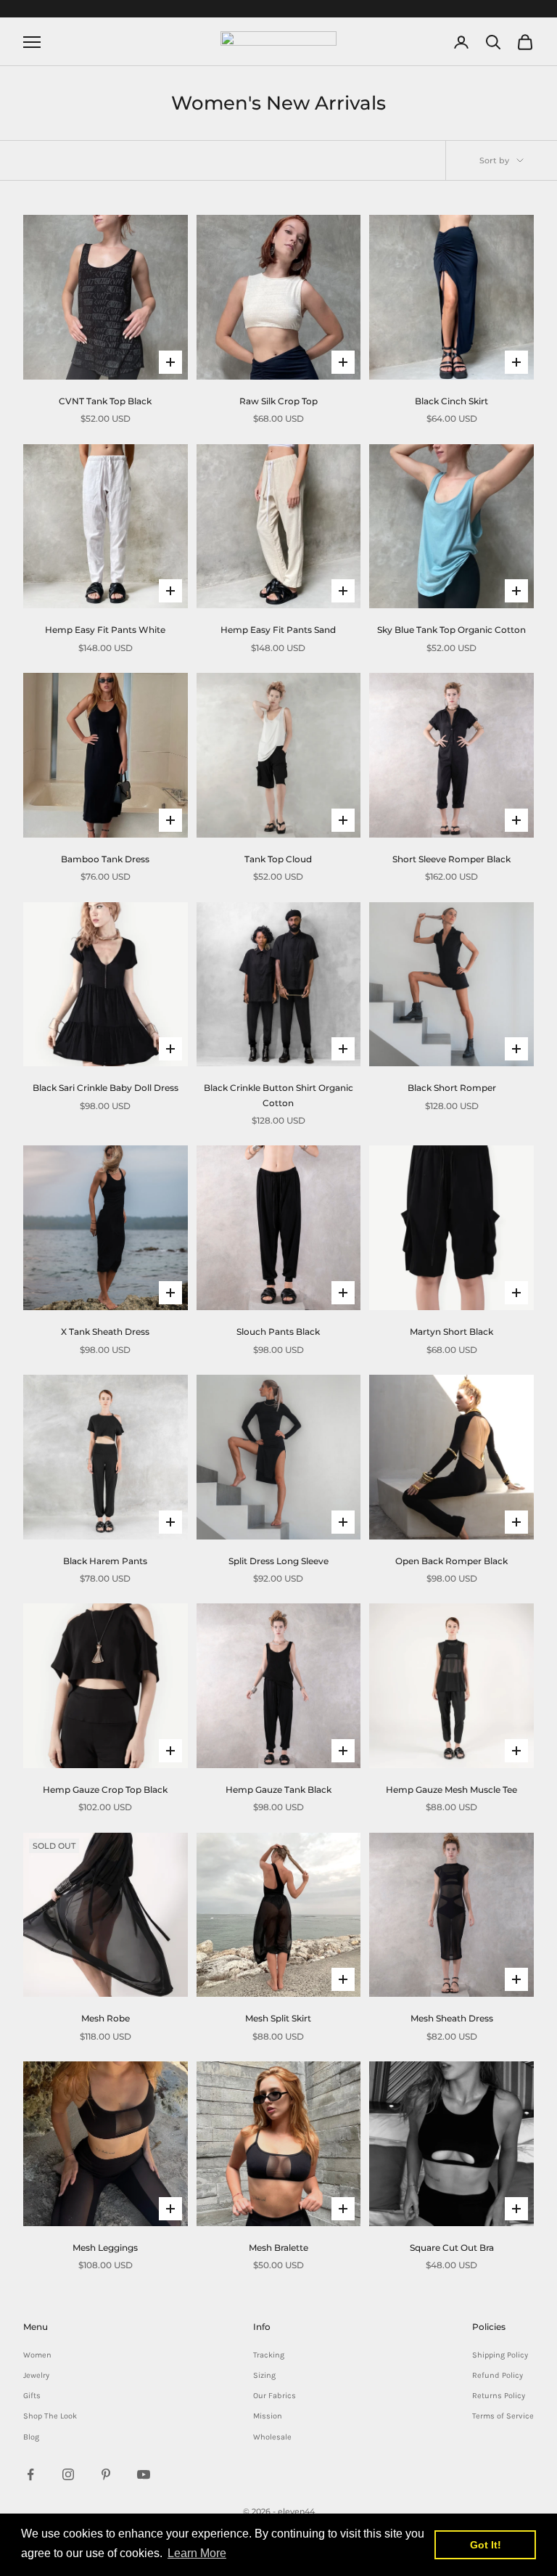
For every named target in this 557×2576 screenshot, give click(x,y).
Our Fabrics (275, 2396)
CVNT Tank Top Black (105, 401)
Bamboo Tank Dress (105, 859)
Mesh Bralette (278, 2248)
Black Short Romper (452, 1088)
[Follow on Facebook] (30, 2474)
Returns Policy (499, 2396)
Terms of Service (503, 2416)
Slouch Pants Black (278, 1332)
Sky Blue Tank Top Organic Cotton (451, 630)
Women (37, 2355)
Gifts (32, 2396)
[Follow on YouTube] (144, 2474)
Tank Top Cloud (278, 859)
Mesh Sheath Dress (452, 2018)
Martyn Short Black (451, 1332)
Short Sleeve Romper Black (451, 859)
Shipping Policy (500, 2355)
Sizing (264, 2375)
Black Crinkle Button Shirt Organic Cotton (278, 1095)
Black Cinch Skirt (451, 401)
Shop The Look (50, 2416)
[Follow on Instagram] (68, 2474)
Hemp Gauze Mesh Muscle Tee (451, 1790)
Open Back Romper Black (451, 1561)
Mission (268, 2416)
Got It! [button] (486, 2545)
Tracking (269, 2355)
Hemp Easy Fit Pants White (105, 630)
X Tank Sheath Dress (105, 1332)
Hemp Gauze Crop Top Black (105, 1790)
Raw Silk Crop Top (278, 401)
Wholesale (272, 2437)
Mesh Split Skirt (278, 2018)
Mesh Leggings (105, 2248)
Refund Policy (498, 2375)
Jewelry (36, 2375)
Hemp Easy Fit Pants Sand (278, 630)
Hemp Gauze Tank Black (278, 1790)
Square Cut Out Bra (452, 2248)
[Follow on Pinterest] (106, 2474)
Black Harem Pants (105, 1561)
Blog (31, 2437)
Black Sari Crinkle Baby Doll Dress (106, 1088)
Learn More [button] (197, 2553)
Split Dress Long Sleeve (278, 1561)
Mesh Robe (106, 2018)
